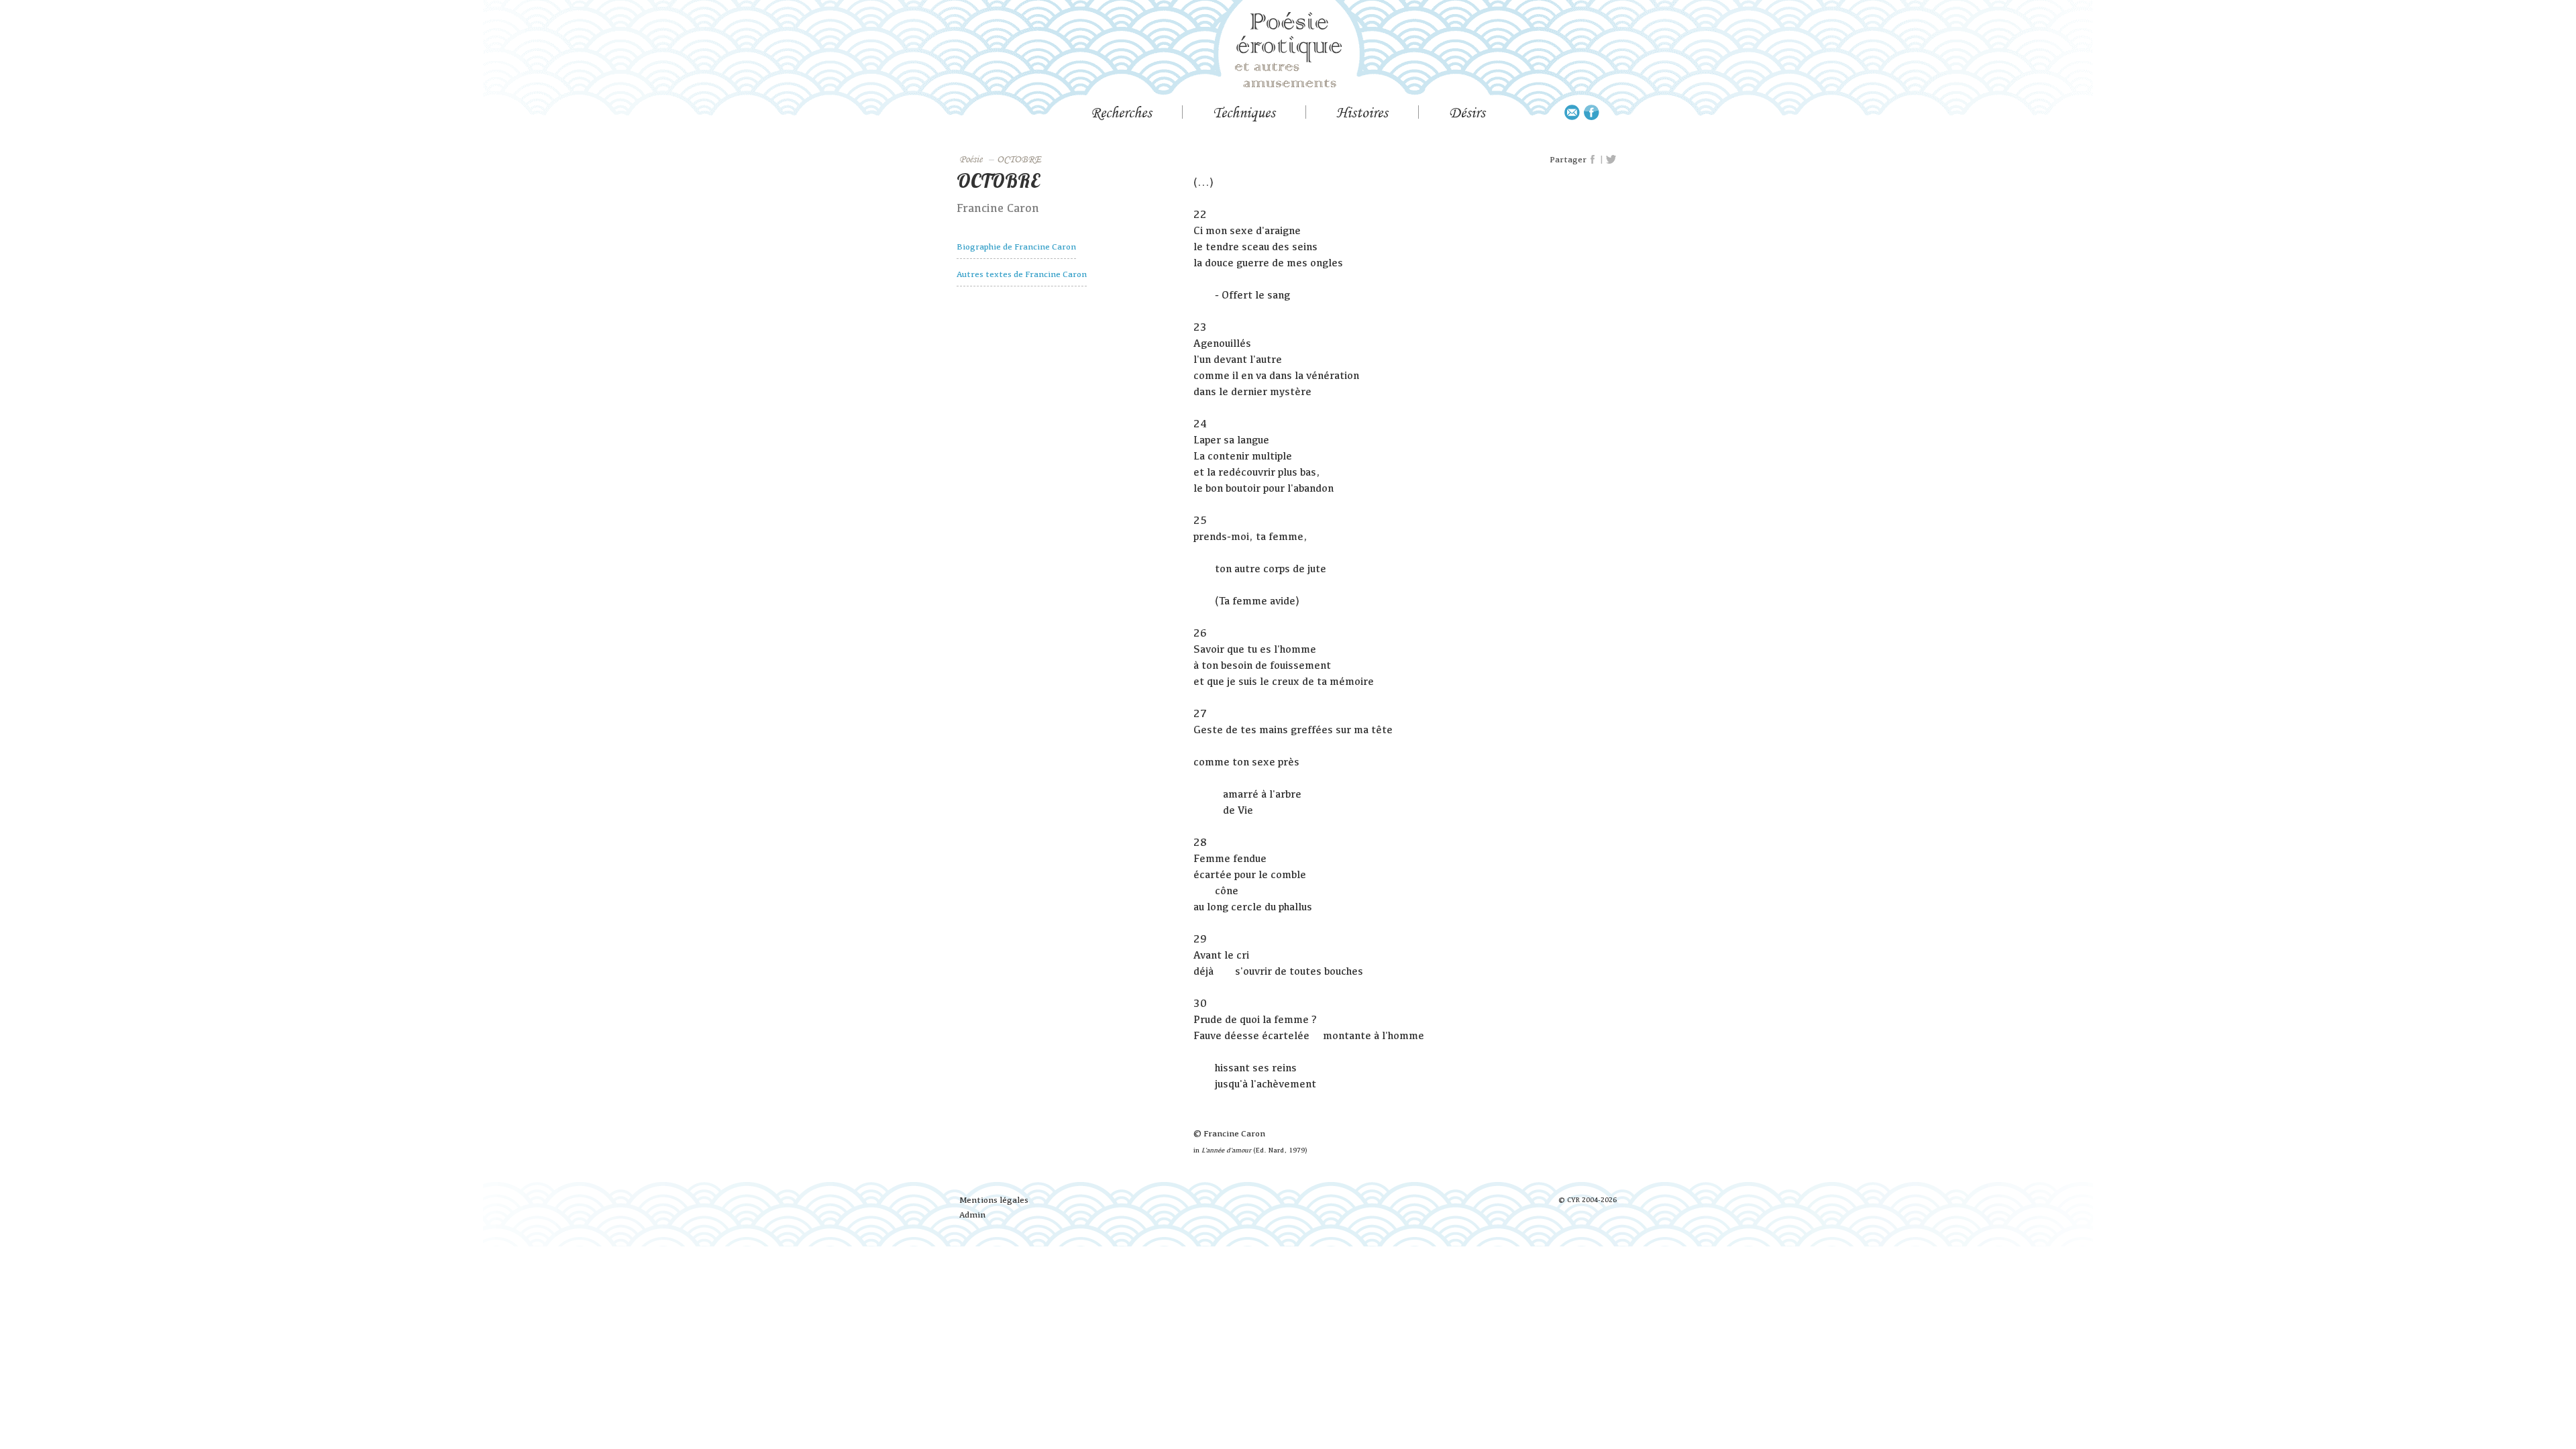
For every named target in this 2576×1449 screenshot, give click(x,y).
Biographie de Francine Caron (1016, 247)
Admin (972, 1215)
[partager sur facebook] (1593, 160)
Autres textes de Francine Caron (1022, 274)
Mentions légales (994, 1200)
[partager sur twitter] (1611, 160)
